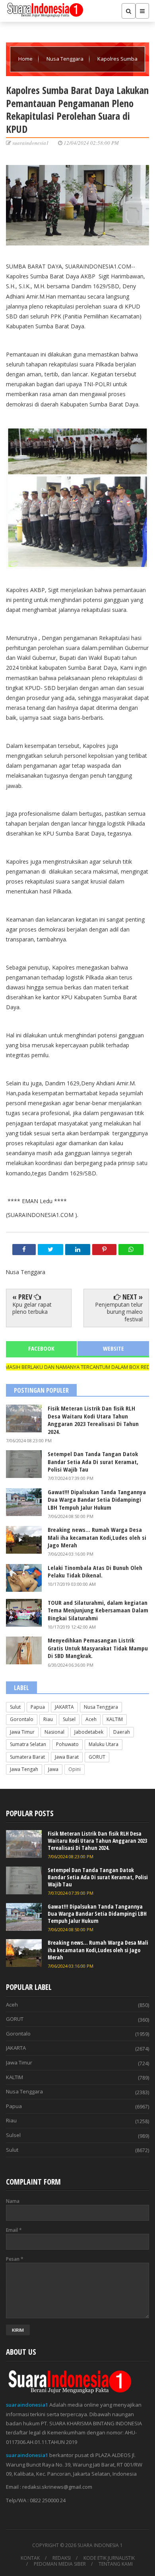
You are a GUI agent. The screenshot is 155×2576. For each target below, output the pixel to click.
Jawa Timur (22, 1732)
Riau (48, 1719)
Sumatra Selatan (28, 1744)
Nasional (54, 1732)
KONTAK (30, 2558)
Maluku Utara (104, 1744)
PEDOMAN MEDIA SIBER (60, 2564)
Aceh (91, 1719)
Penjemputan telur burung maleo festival (119, 1312)
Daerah (122, 1732)
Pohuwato (67, 1744)
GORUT (97, 1757)
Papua (38, 1707)
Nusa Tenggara (66, 59)
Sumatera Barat (27, 1757)
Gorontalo (22, 1719)
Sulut (15, 1707)
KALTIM (115, 1719)
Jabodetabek (89, 1732)
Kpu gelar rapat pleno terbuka (32, 1308)
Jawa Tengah (24, 1769)
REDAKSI (62, 2558)
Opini (75, 1769)
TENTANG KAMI (116, 2564)
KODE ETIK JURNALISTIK (109, 2558)
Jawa (53, 1769)
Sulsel (69, 1719)
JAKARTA (64, 1707)
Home (26, 59)
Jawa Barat (67, 1757)
